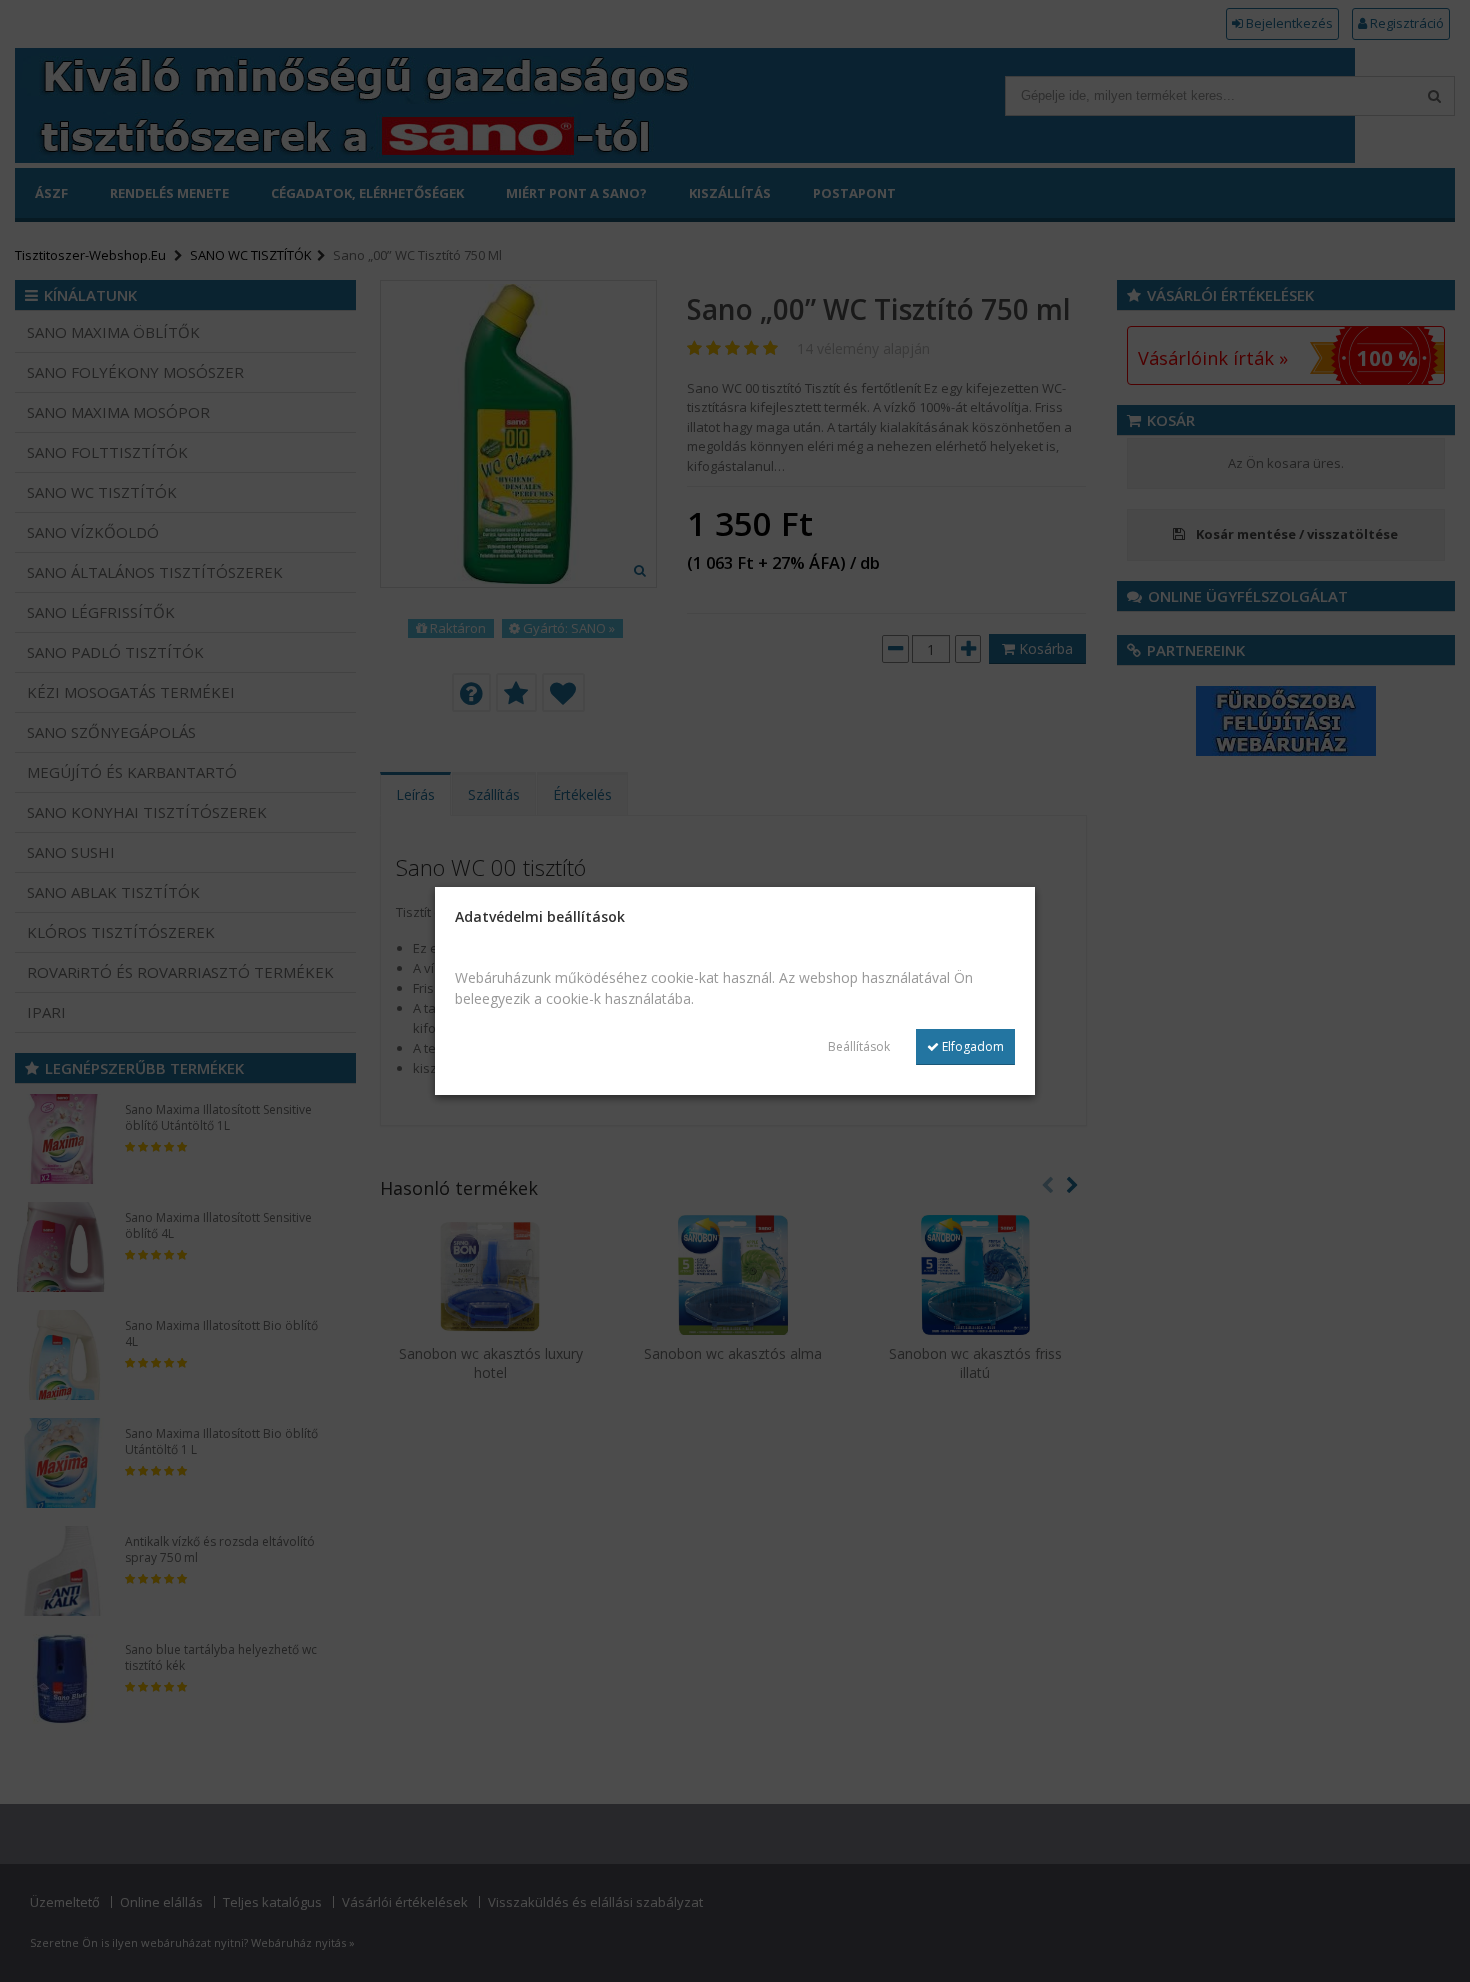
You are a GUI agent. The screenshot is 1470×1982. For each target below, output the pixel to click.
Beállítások (859, 1046)
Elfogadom (971, 1046)
